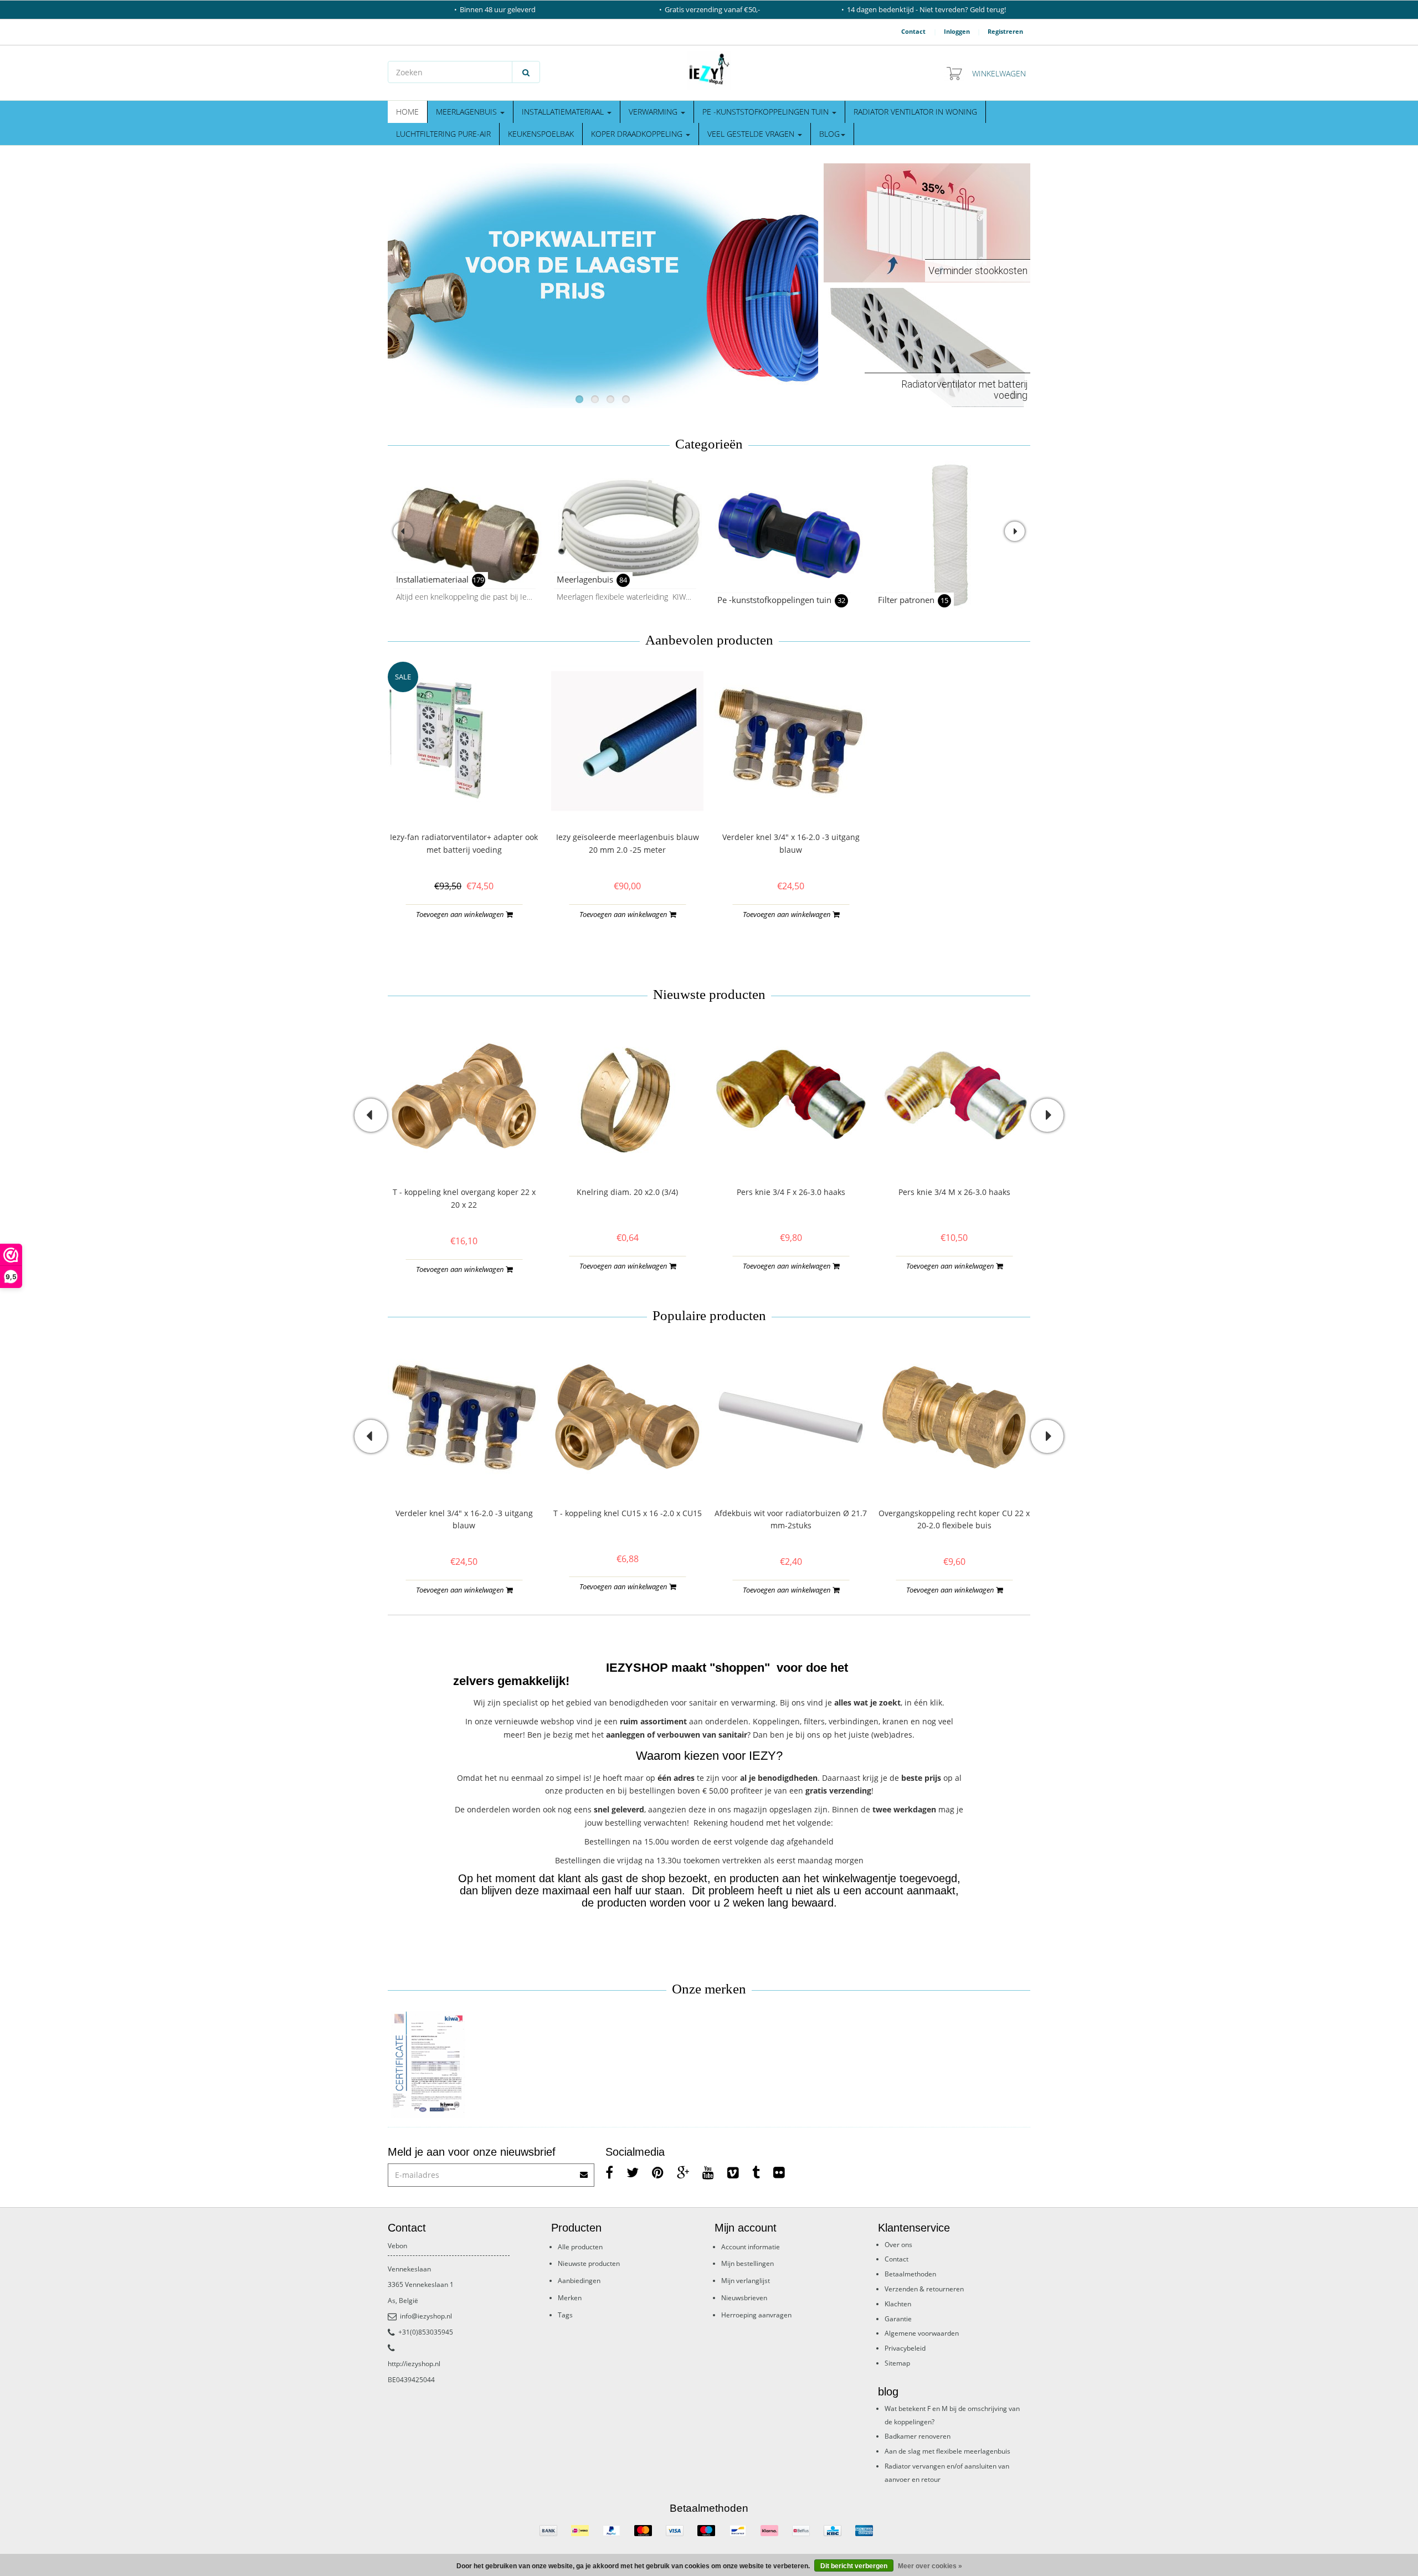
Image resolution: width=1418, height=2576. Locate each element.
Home (407, 112)
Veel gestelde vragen (752, 134)
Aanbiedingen (579, 2281)
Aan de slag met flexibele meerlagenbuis (947, 2451)
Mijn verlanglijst (746, 2281)
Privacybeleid (905, 2348)
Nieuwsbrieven (744, 2298)
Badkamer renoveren (918, 2436)
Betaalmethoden (910, 2274)
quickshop (464, 794)
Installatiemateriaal (564, 112)
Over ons (898, 2245)
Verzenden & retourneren (924, 2289)
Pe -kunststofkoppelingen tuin (767, 112)
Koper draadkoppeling (638, 134)
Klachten (898, 2304)
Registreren (1005, 31)
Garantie (898, 2319)
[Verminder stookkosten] (927, 222)
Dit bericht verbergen (854, 2566)
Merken (570, 2298)
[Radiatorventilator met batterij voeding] (927, 346)
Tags (565, 2315)
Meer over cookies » (930, 2566)
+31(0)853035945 (426, 2332)
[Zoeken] (526, 72)
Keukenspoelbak (541, 134)
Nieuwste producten (589, 2263)
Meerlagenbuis (467, 112)
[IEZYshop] (709, 70)
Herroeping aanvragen (756, 2315)
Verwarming (654, 112)
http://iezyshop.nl (414, 2364)
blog (829, 134)
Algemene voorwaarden (922, 2333)
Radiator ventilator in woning (915, 112)
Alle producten (580, 2247)
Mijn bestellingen (747, 2263)
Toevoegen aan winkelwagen (461, 914)
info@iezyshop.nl (426, 2316)
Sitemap (897, 2363)
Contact (913, 31)
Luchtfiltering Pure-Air (443, 134)
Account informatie (751, 2247)
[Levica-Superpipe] (428, 2065)
